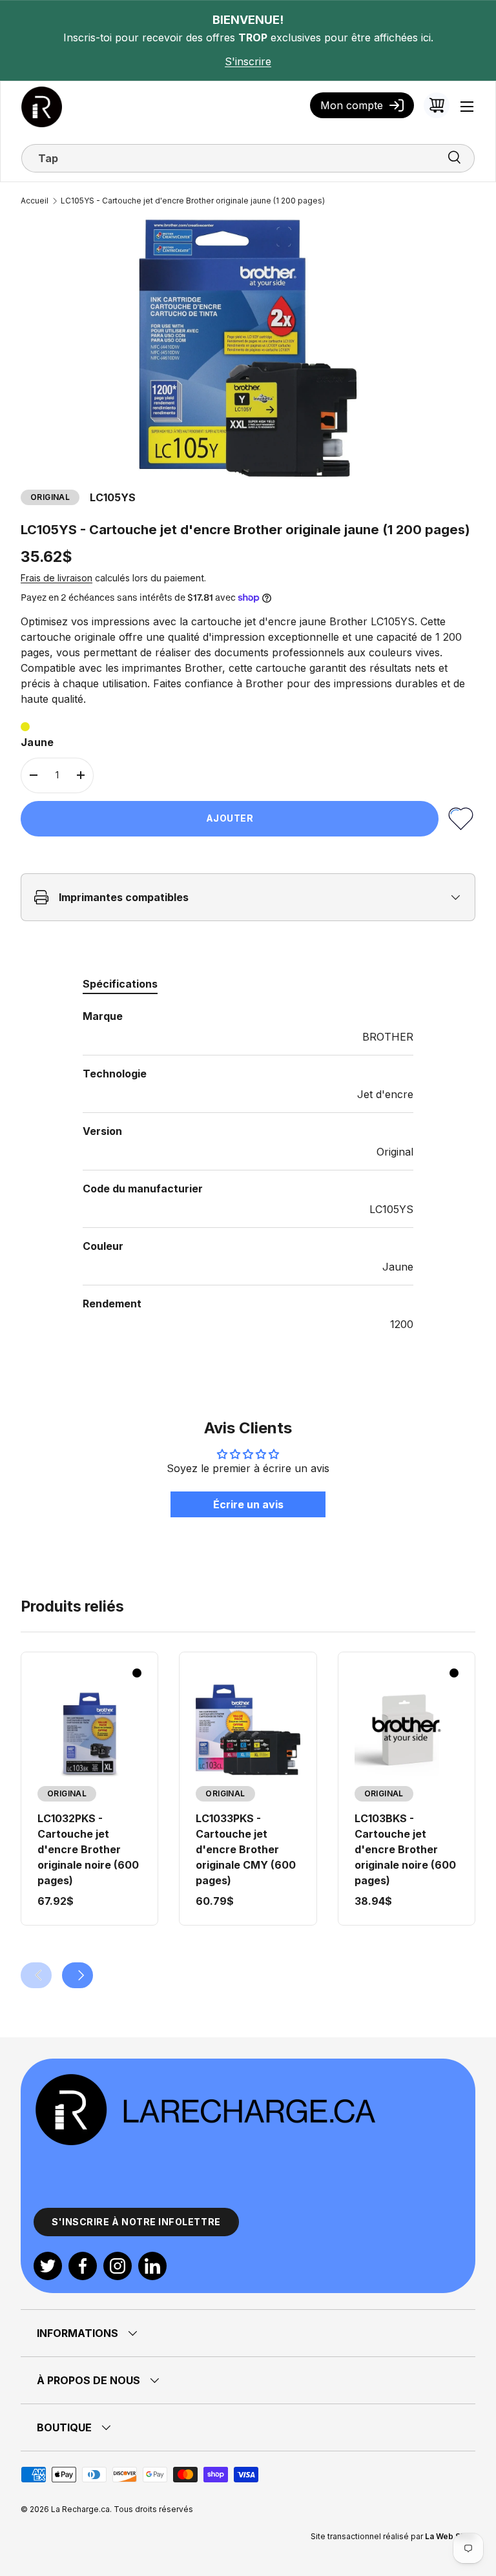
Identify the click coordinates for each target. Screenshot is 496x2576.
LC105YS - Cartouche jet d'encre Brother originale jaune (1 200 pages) (193, 201)
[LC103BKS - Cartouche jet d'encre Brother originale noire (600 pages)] (407, 1729)
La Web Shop (450, 2536)
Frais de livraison (57, 578)
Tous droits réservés (153, 2509)
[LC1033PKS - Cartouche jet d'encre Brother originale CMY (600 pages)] (248, 1729)
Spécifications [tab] (120, 984)
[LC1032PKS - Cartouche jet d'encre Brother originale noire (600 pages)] (89, 1729)
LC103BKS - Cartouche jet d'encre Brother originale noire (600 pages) (405, 1849)
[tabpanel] (248, 1170)
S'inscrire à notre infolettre (136, 2222)
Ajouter (230, 818)
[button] (437, 105)
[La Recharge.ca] (205, 2079)
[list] (248, 348)
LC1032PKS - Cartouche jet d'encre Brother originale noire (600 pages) (88, 1849)
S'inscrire (248, 61)
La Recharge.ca (80, 2509)
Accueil (35, 201)
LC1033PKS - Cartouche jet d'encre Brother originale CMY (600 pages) (246, 1849)
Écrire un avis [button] (248, 1504)
